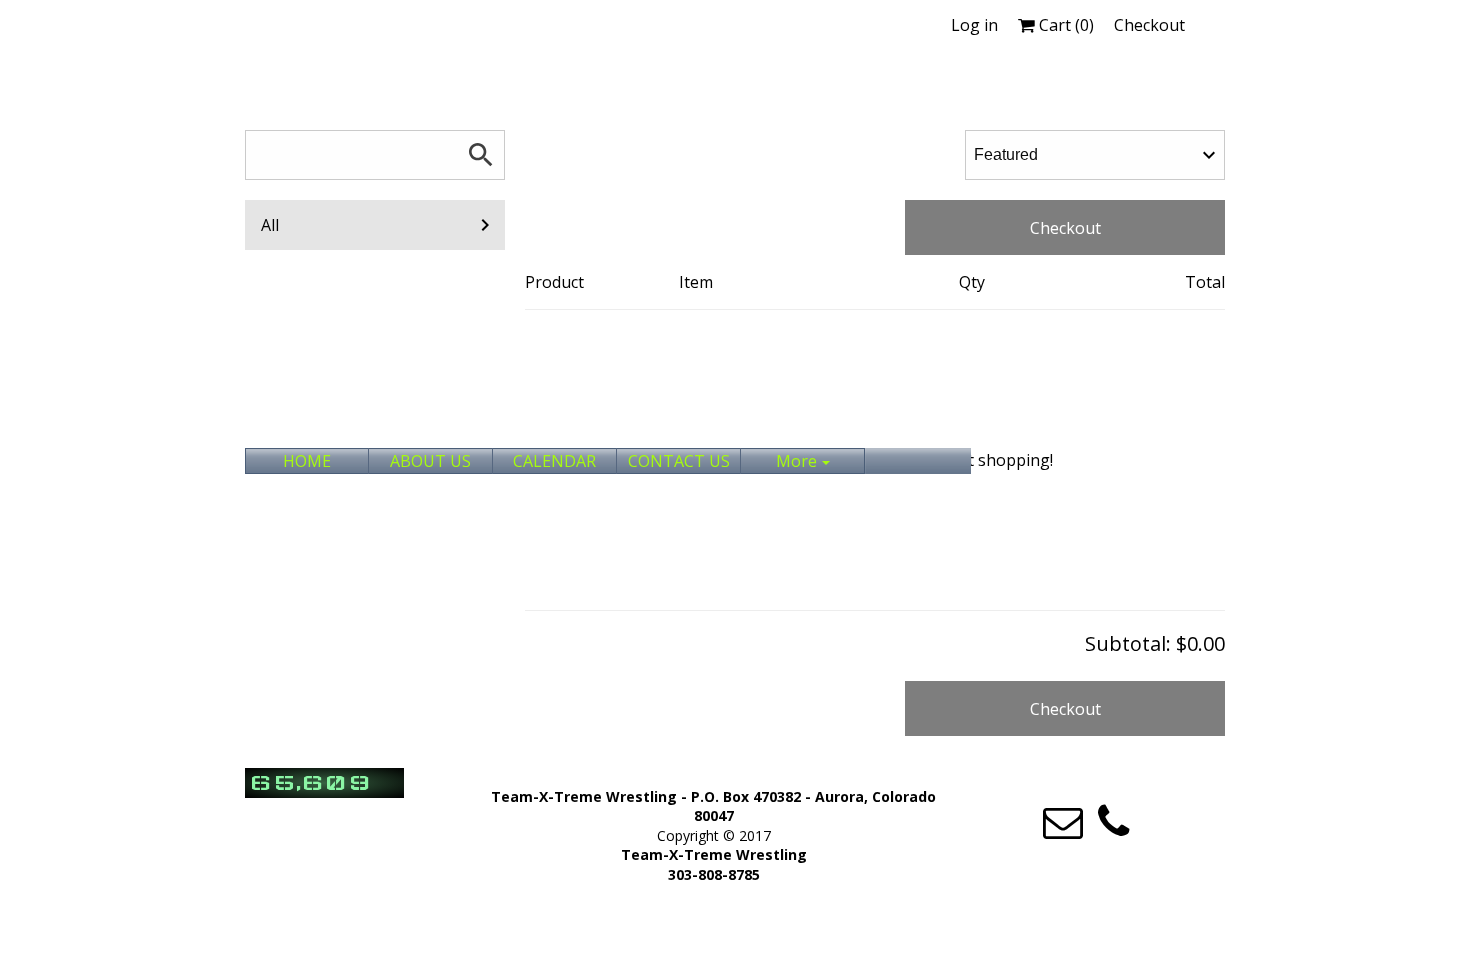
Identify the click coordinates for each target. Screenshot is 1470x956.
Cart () (1064, 25)
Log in (974, 25)
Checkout (1149, 25)
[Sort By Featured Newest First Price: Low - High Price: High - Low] (1095, 155)
